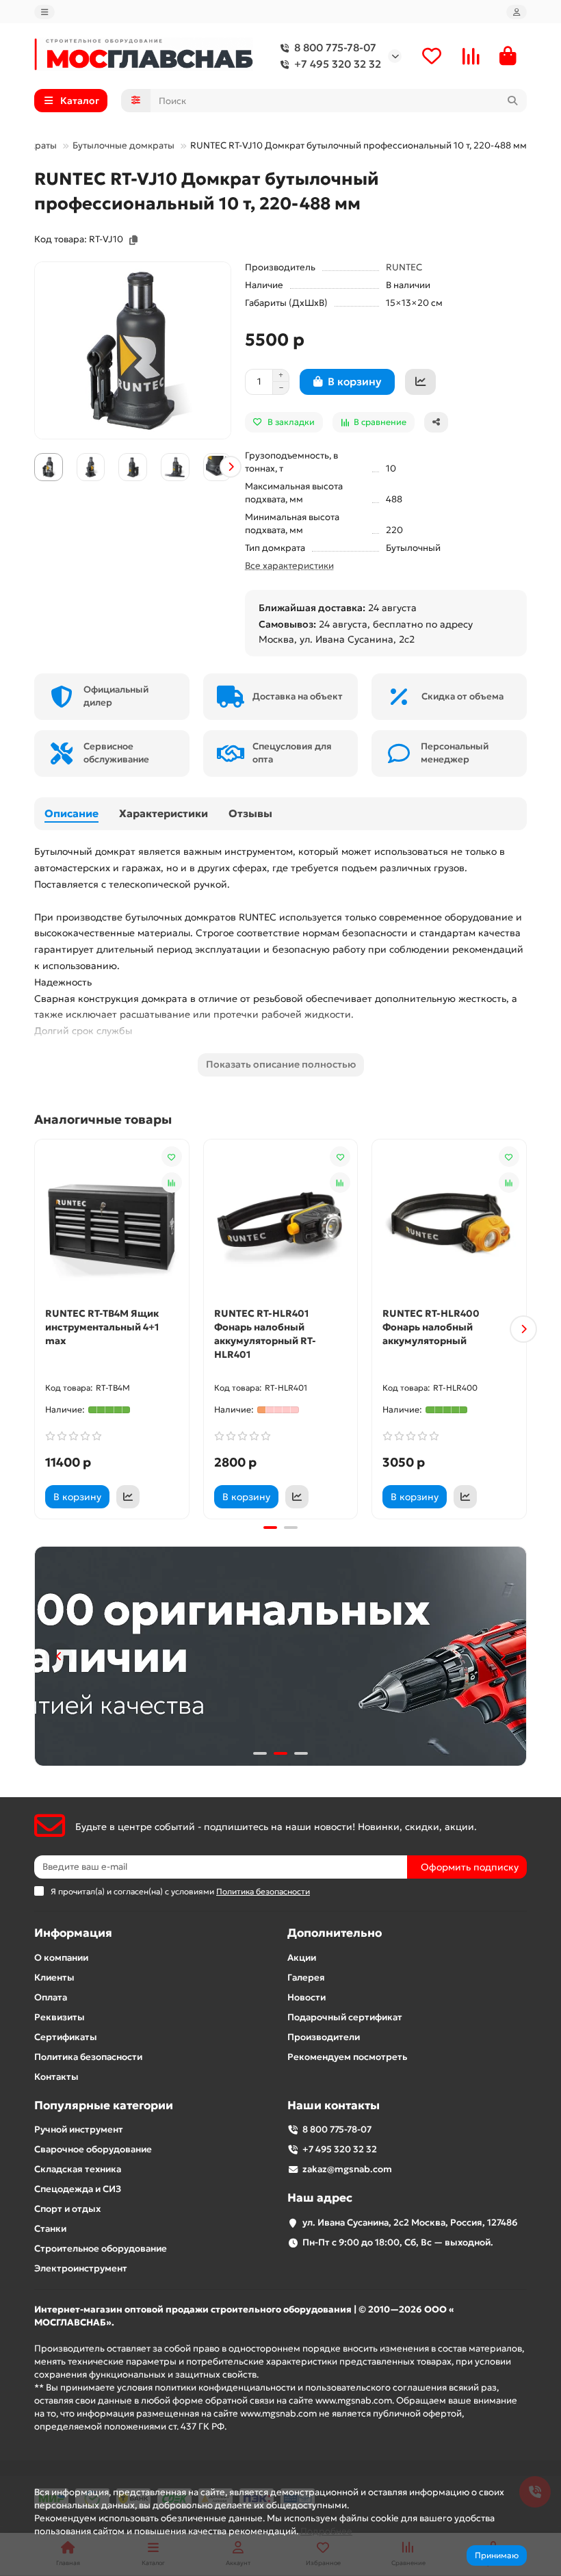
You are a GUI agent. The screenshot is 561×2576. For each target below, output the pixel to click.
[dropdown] (44, 12)
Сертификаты (66, 2037)
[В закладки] (172, 1157)
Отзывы (250, 813)
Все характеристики (289, 566)
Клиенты (54, 1978)
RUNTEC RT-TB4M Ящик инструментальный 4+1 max (102, 1327)
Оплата (51, 1997)
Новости (306, 1997)
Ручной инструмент (79, 2129)
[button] (35, 467)
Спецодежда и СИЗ (78, 2189)
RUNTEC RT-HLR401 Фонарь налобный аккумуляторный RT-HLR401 (265, 1334)
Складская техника (78, 2169)
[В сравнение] (172, 1183)
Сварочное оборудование (93, 2149)
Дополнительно (335, 1933)
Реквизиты (60, 2017)
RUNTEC (404, 267)
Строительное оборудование (101, 2249)
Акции (302, 1958)
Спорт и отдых (67, 2209)
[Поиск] (512, 101)
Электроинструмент (81, 2268)
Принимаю (497, 2555)
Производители (324, 2037)
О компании (61, 1958)
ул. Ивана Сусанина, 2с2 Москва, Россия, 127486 (410, 2223)
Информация (73, 1933)
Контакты (56, 2077)
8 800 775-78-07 (335, 48)
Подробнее (326, 2531)
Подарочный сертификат (345, 2017)
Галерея (306, 1978)
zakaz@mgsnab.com (347, 2169)
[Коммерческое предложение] (420, 382)
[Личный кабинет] (517, 12)
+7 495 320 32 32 (338, 64)
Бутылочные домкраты (123, 145)
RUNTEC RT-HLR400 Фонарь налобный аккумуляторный (431, 1327)
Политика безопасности (88, 2057)
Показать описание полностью (281, 1064)
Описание (71, 813)
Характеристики (164, 813)
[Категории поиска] (136, 101)
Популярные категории (104, 2105)
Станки (50, 2229)
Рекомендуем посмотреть (347, 2057)
